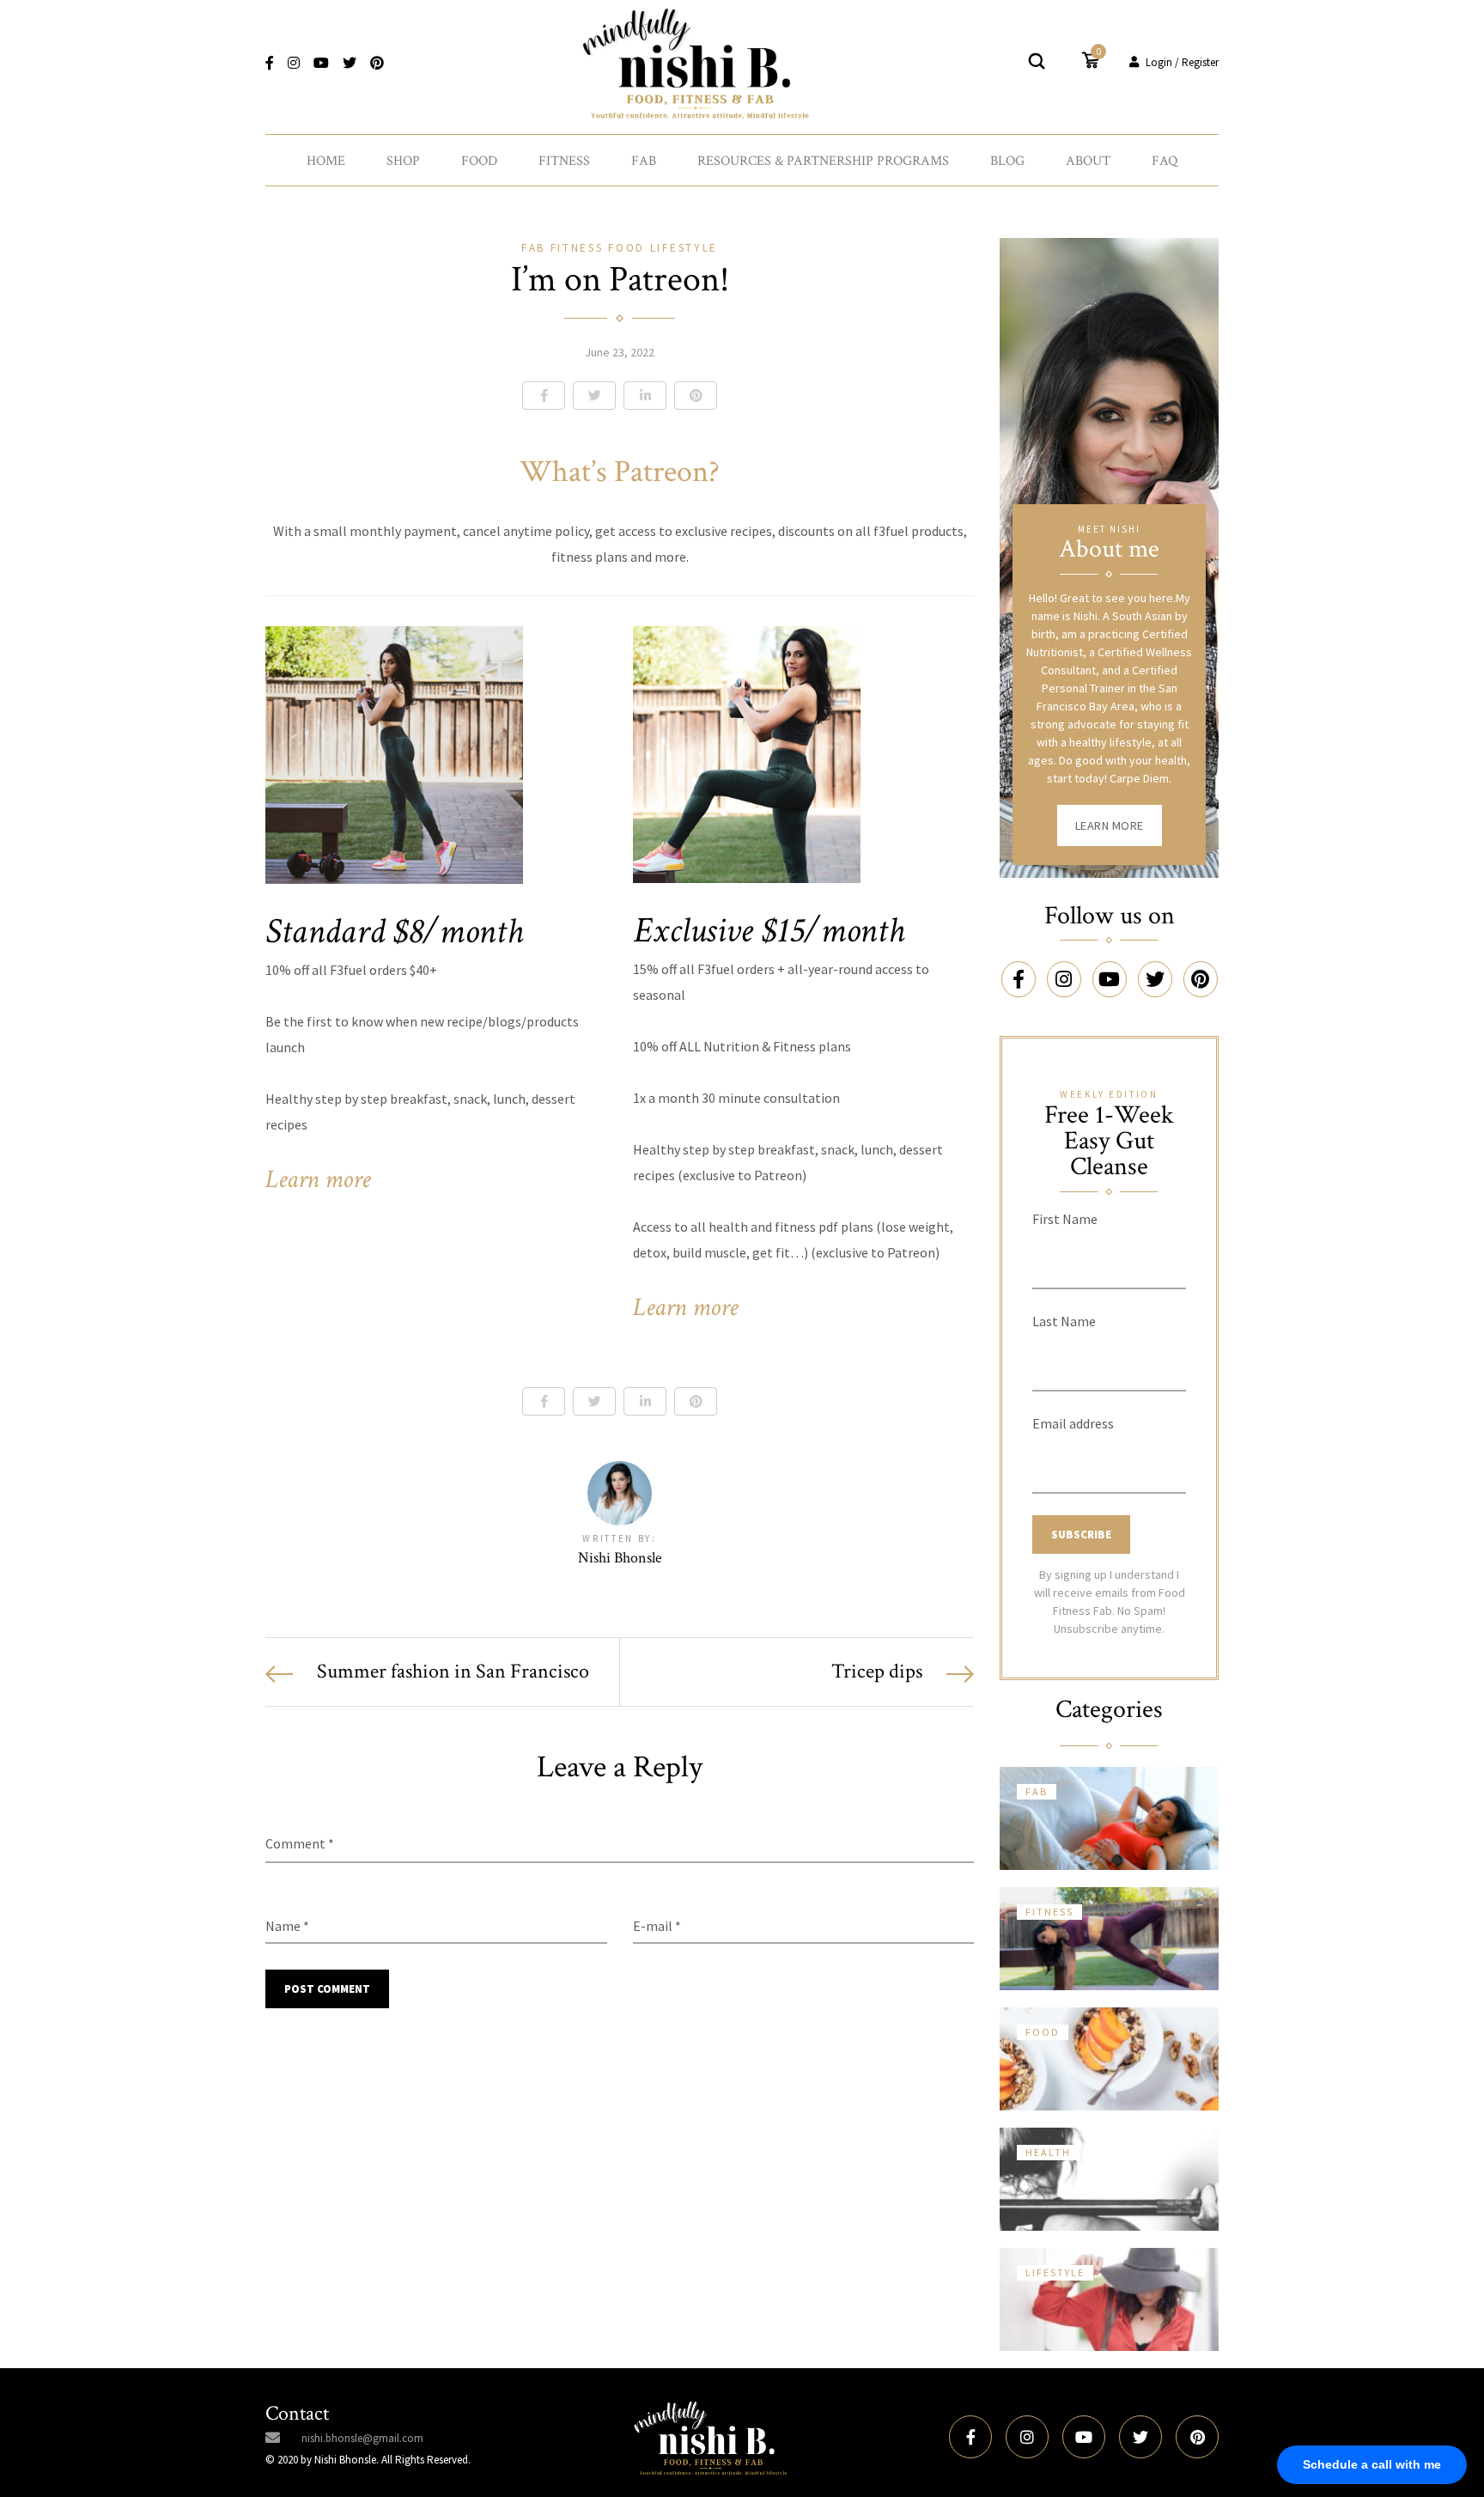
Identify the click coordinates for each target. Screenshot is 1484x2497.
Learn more (318, 1180)
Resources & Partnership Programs (823, 161)
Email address (1073, 1423)
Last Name (1064, 1321)
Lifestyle (684, 248)
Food (479, 161)
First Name (1065, 1219)
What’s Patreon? (620, 472)
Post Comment (327, 1989)
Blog (1007, 161)
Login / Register (1182, 62)
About (1088, 161)
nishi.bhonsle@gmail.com (362, 2438)
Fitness (564, 161)
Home (326, 161)
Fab (644, 161)
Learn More (1110, 825)
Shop (403, 161)
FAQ (1165, 161)
